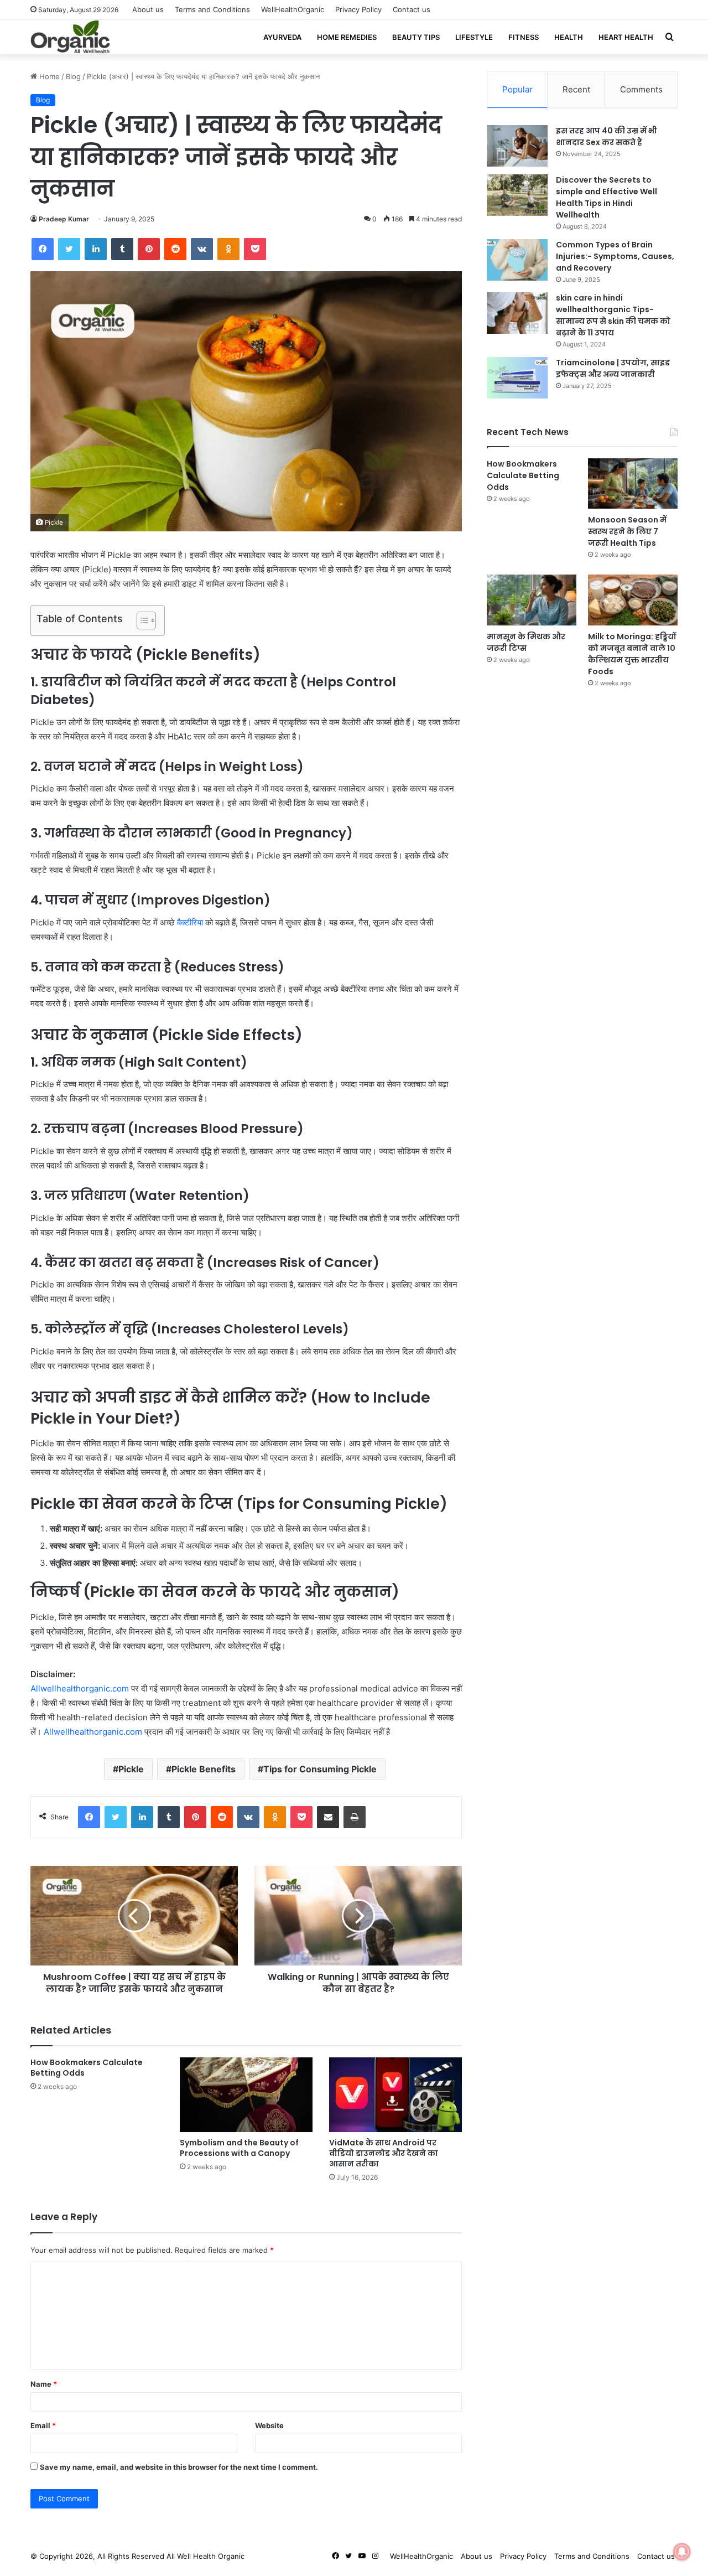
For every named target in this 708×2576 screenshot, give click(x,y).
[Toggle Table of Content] (141, 620)
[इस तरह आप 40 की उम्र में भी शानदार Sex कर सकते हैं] (517, 146)
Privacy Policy (358, 9)
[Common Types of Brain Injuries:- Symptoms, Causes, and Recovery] (517, 260)
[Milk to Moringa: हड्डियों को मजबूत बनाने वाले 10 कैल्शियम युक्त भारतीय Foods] (633, 600)
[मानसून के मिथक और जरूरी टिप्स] (532, 600)
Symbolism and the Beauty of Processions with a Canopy (239, 2148)
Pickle (131, 1769)
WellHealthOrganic (293, 9)
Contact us (412, 9)
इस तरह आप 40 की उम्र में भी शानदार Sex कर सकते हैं (607, 136)
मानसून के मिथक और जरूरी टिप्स (526, 642)
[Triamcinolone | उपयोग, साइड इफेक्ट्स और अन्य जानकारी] (517, 378)
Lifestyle (474, 37)
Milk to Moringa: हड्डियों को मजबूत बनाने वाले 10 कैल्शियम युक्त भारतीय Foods (632, 654)
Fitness (524, 37)
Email (43, 2425)
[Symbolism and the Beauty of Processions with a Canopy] (246, 2095)
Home (48, 76)
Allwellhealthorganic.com (80, 1688)
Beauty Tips (416, 37)
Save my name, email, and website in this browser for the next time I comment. (179, 2467)
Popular (517, 89)
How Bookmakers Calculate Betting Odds (87, 2068)
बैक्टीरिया (190, 922)
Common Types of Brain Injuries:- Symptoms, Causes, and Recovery (615, 256)
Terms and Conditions (212, 9)
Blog (73, 76)
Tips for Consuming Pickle (320, 1769)
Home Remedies (347, 37)
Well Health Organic (211, 2556)
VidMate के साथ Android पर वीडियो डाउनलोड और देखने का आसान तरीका (384, 2153)
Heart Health (626, 37)
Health (569, 37)
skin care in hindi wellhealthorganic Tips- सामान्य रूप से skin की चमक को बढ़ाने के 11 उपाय (613, 315)
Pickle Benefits (204, 1769)
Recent (576, 89)
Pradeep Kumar (64, 219)
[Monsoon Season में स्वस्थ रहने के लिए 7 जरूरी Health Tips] (633, 483)
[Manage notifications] (682, 2552)
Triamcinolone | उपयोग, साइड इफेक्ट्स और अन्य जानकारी (613, 368)
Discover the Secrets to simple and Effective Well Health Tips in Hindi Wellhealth (607, 197)
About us (148, 9)
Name (44, 2384)
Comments (641, 89)
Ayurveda (282, 37)
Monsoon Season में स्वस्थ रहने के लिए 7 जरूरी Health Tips (627, 531)
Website (269, 2425)
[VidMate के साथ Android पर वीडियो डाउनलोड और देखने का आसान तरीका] (395, 2095)
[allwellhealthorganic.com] (70, 37)
